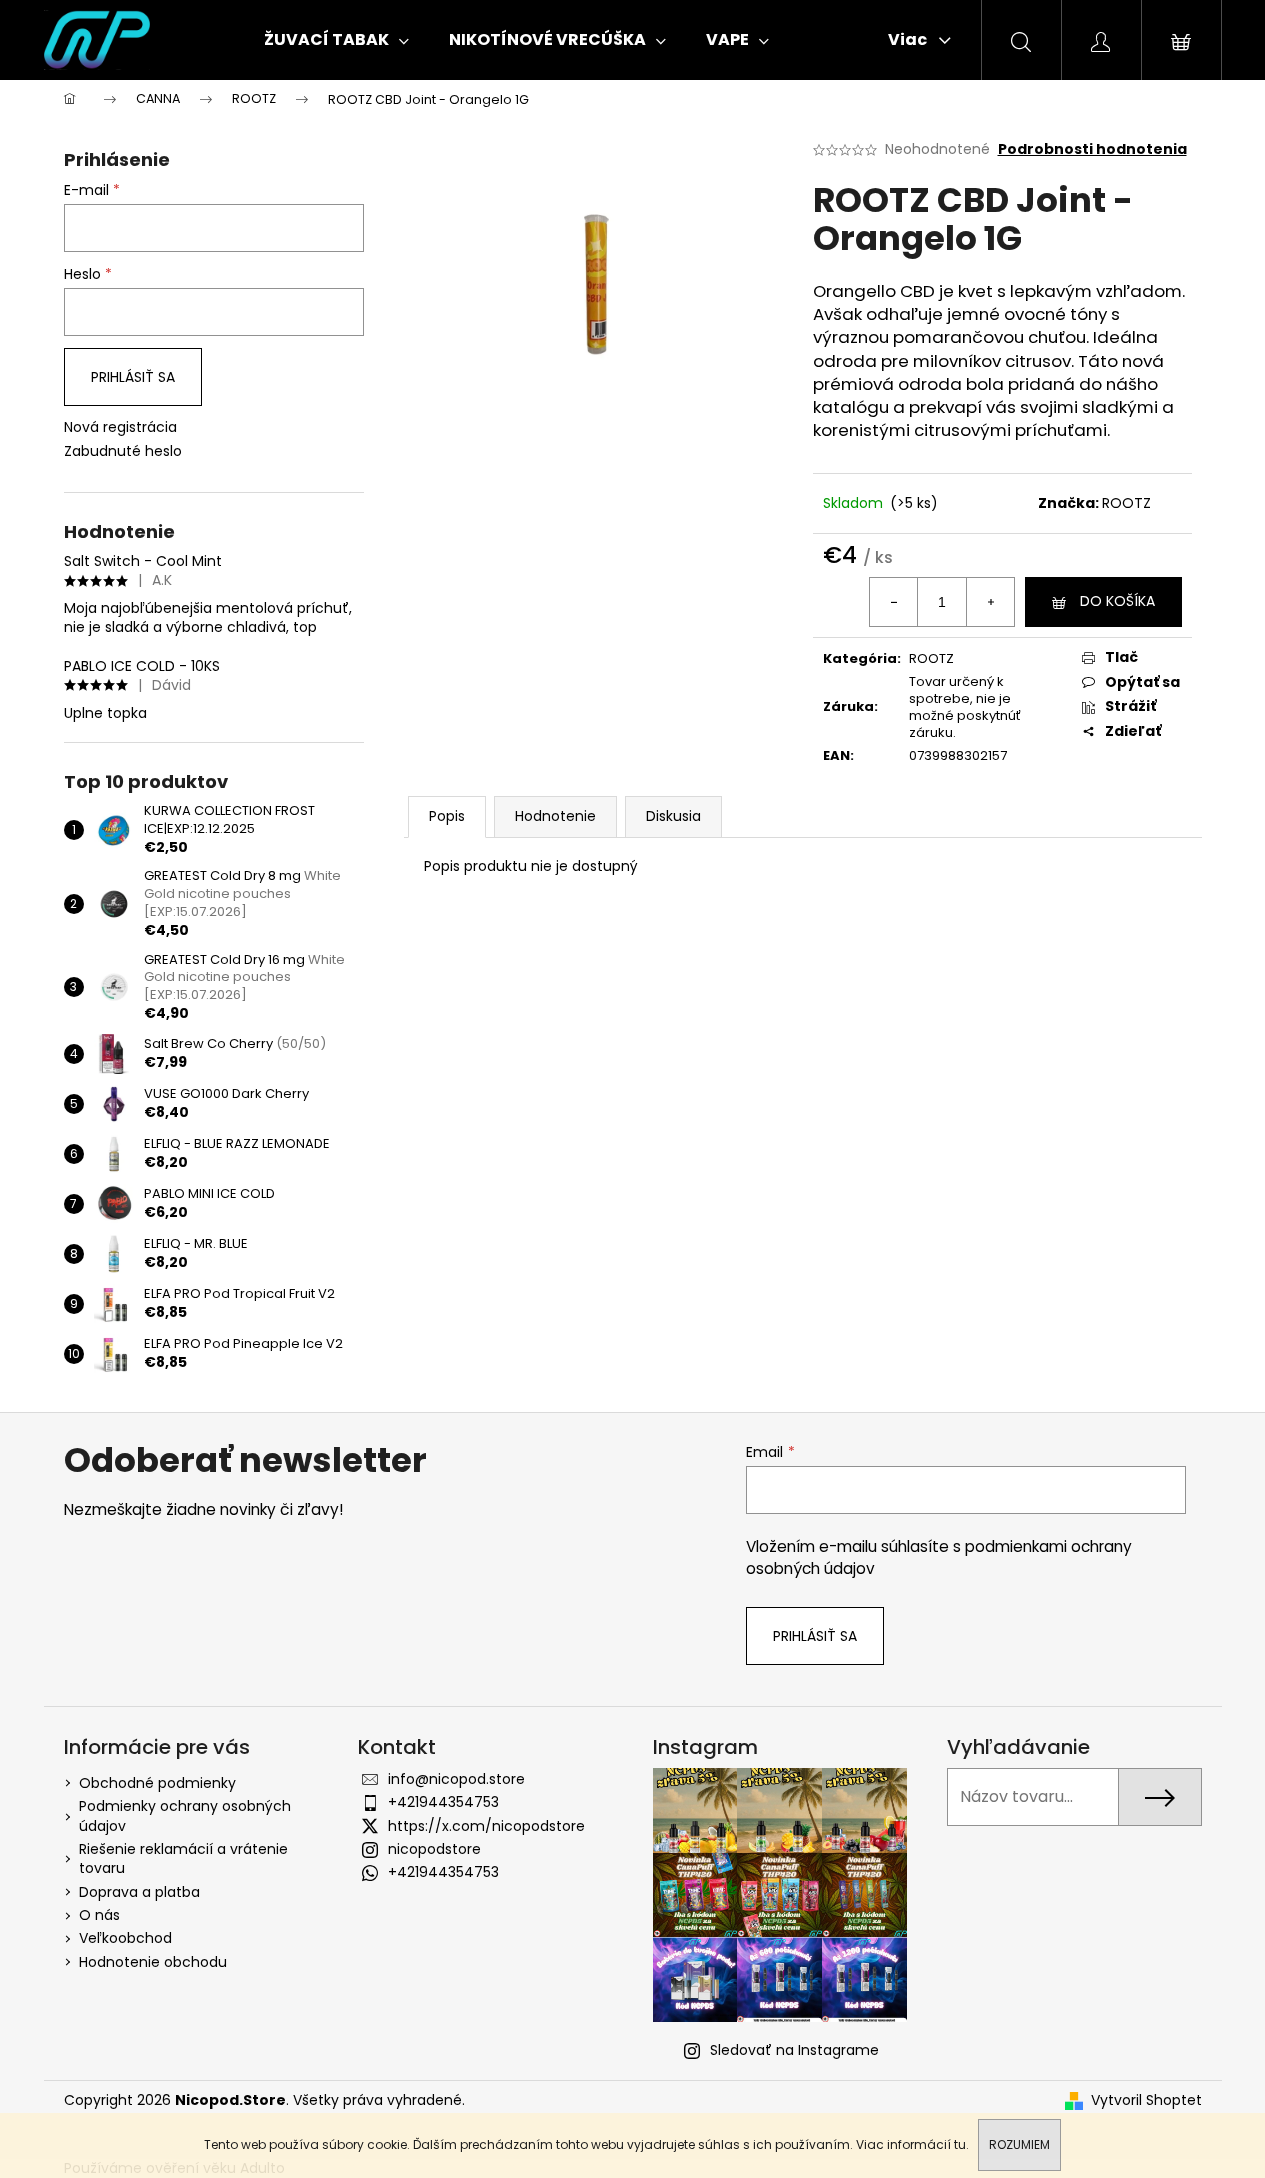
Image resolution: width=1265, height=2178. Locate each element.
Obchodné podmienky (157, 1783)
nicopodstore (434, 1849)
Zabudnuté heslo (123, 451)
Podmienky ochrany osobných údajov (185, 1815)
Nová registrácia (120, 427)
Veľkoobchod (125, 1938)
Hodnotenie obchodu (153, 1962)
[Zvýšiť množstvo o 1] (990, 602)
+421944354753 (443, 1802)
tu (960, 2144)
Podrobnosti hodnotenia (1092, 149)
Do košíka (1117, 601)
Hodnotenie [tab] (555, 816)
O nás (99, 1915)
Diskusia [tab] (673, 816)
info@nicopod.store (456, 1779)
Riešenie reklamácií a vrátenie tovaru (183, 1858)
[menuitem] (336, 40)
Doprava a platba (139, 1892)
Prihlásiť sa (133, 377)
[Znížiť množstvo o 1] (894, 602)
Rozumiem (1019, 2144)
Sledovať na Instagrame (794, 2050)
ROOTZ (1126, 503)
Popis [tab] (447, 816)
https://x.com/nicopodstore (486, 1826)
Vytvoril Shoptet (1146, 2100)
